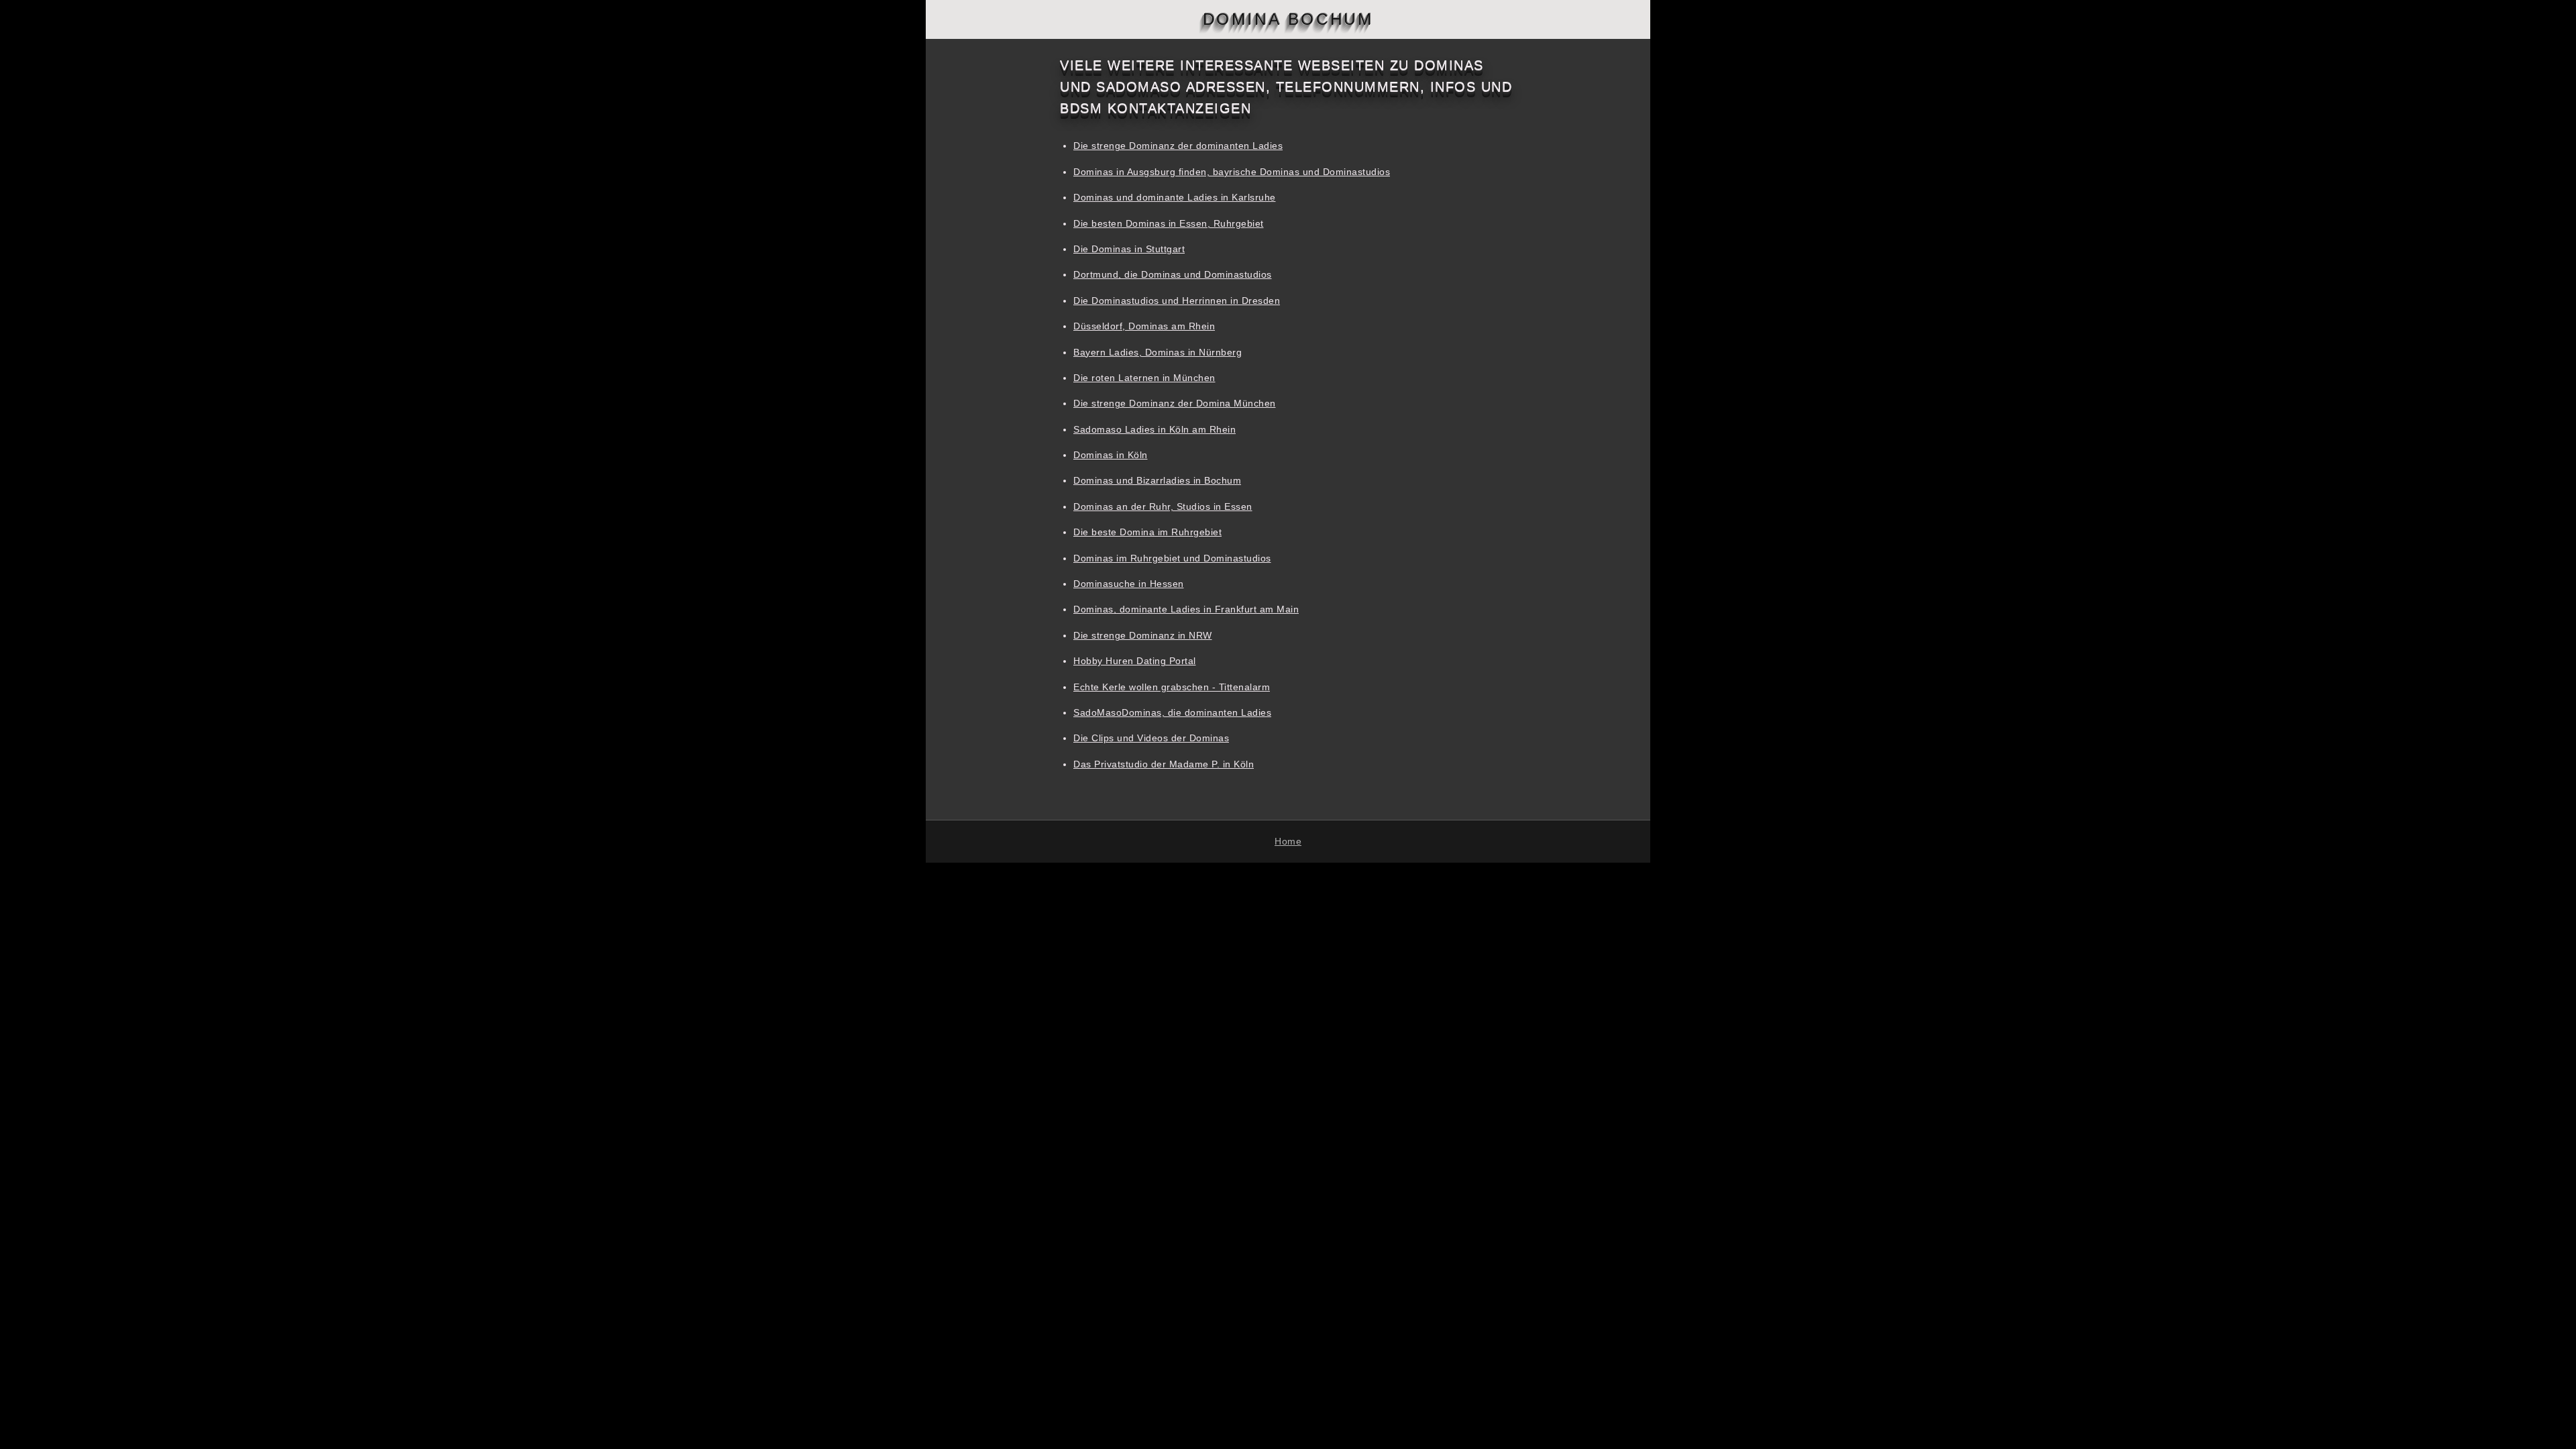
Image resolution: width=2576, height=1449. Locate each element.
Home (1288, 841)
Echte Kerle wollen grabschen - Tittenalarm (1172, 687)
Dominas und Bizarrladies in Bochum (1157, 480)
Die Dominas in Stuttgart (1129, 249)
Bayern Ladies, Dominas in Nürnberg (1158, 352)
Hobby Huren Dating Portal (1135, 661)
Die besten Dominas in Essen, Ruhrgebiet (1169, 223)
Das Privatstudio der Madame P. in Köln (1164, 764)
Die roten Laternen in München (1144, 378)
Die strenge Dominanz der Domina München (1175, 403)
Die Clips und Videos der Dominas (1151, 738)
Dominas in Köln (1111, 455)
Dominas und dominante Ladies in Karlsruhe (1175, 197)
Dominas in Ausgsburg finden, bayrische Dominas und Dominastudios (1232, 172)
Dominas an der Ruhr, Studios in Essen (1163, 506)
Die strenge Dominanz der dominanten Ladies (1178, 146)
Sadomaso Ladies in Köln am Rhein (1155, 429)
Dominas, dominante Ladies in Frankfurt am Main (1186, 609)
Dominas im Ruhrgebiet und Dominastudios (1172, 558)
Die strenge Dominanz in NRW (1143, 635)
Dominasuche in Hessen (1129, 584)
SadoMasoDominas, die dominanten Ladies (1172, 712)
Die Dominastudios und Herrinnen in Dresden (1177, 301)
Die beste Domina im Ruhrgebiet (1147, 532)
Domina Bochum (1288, 19)
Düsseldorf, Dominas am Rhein (1144, 326)
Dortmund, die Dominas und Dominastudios (1173, 274)
